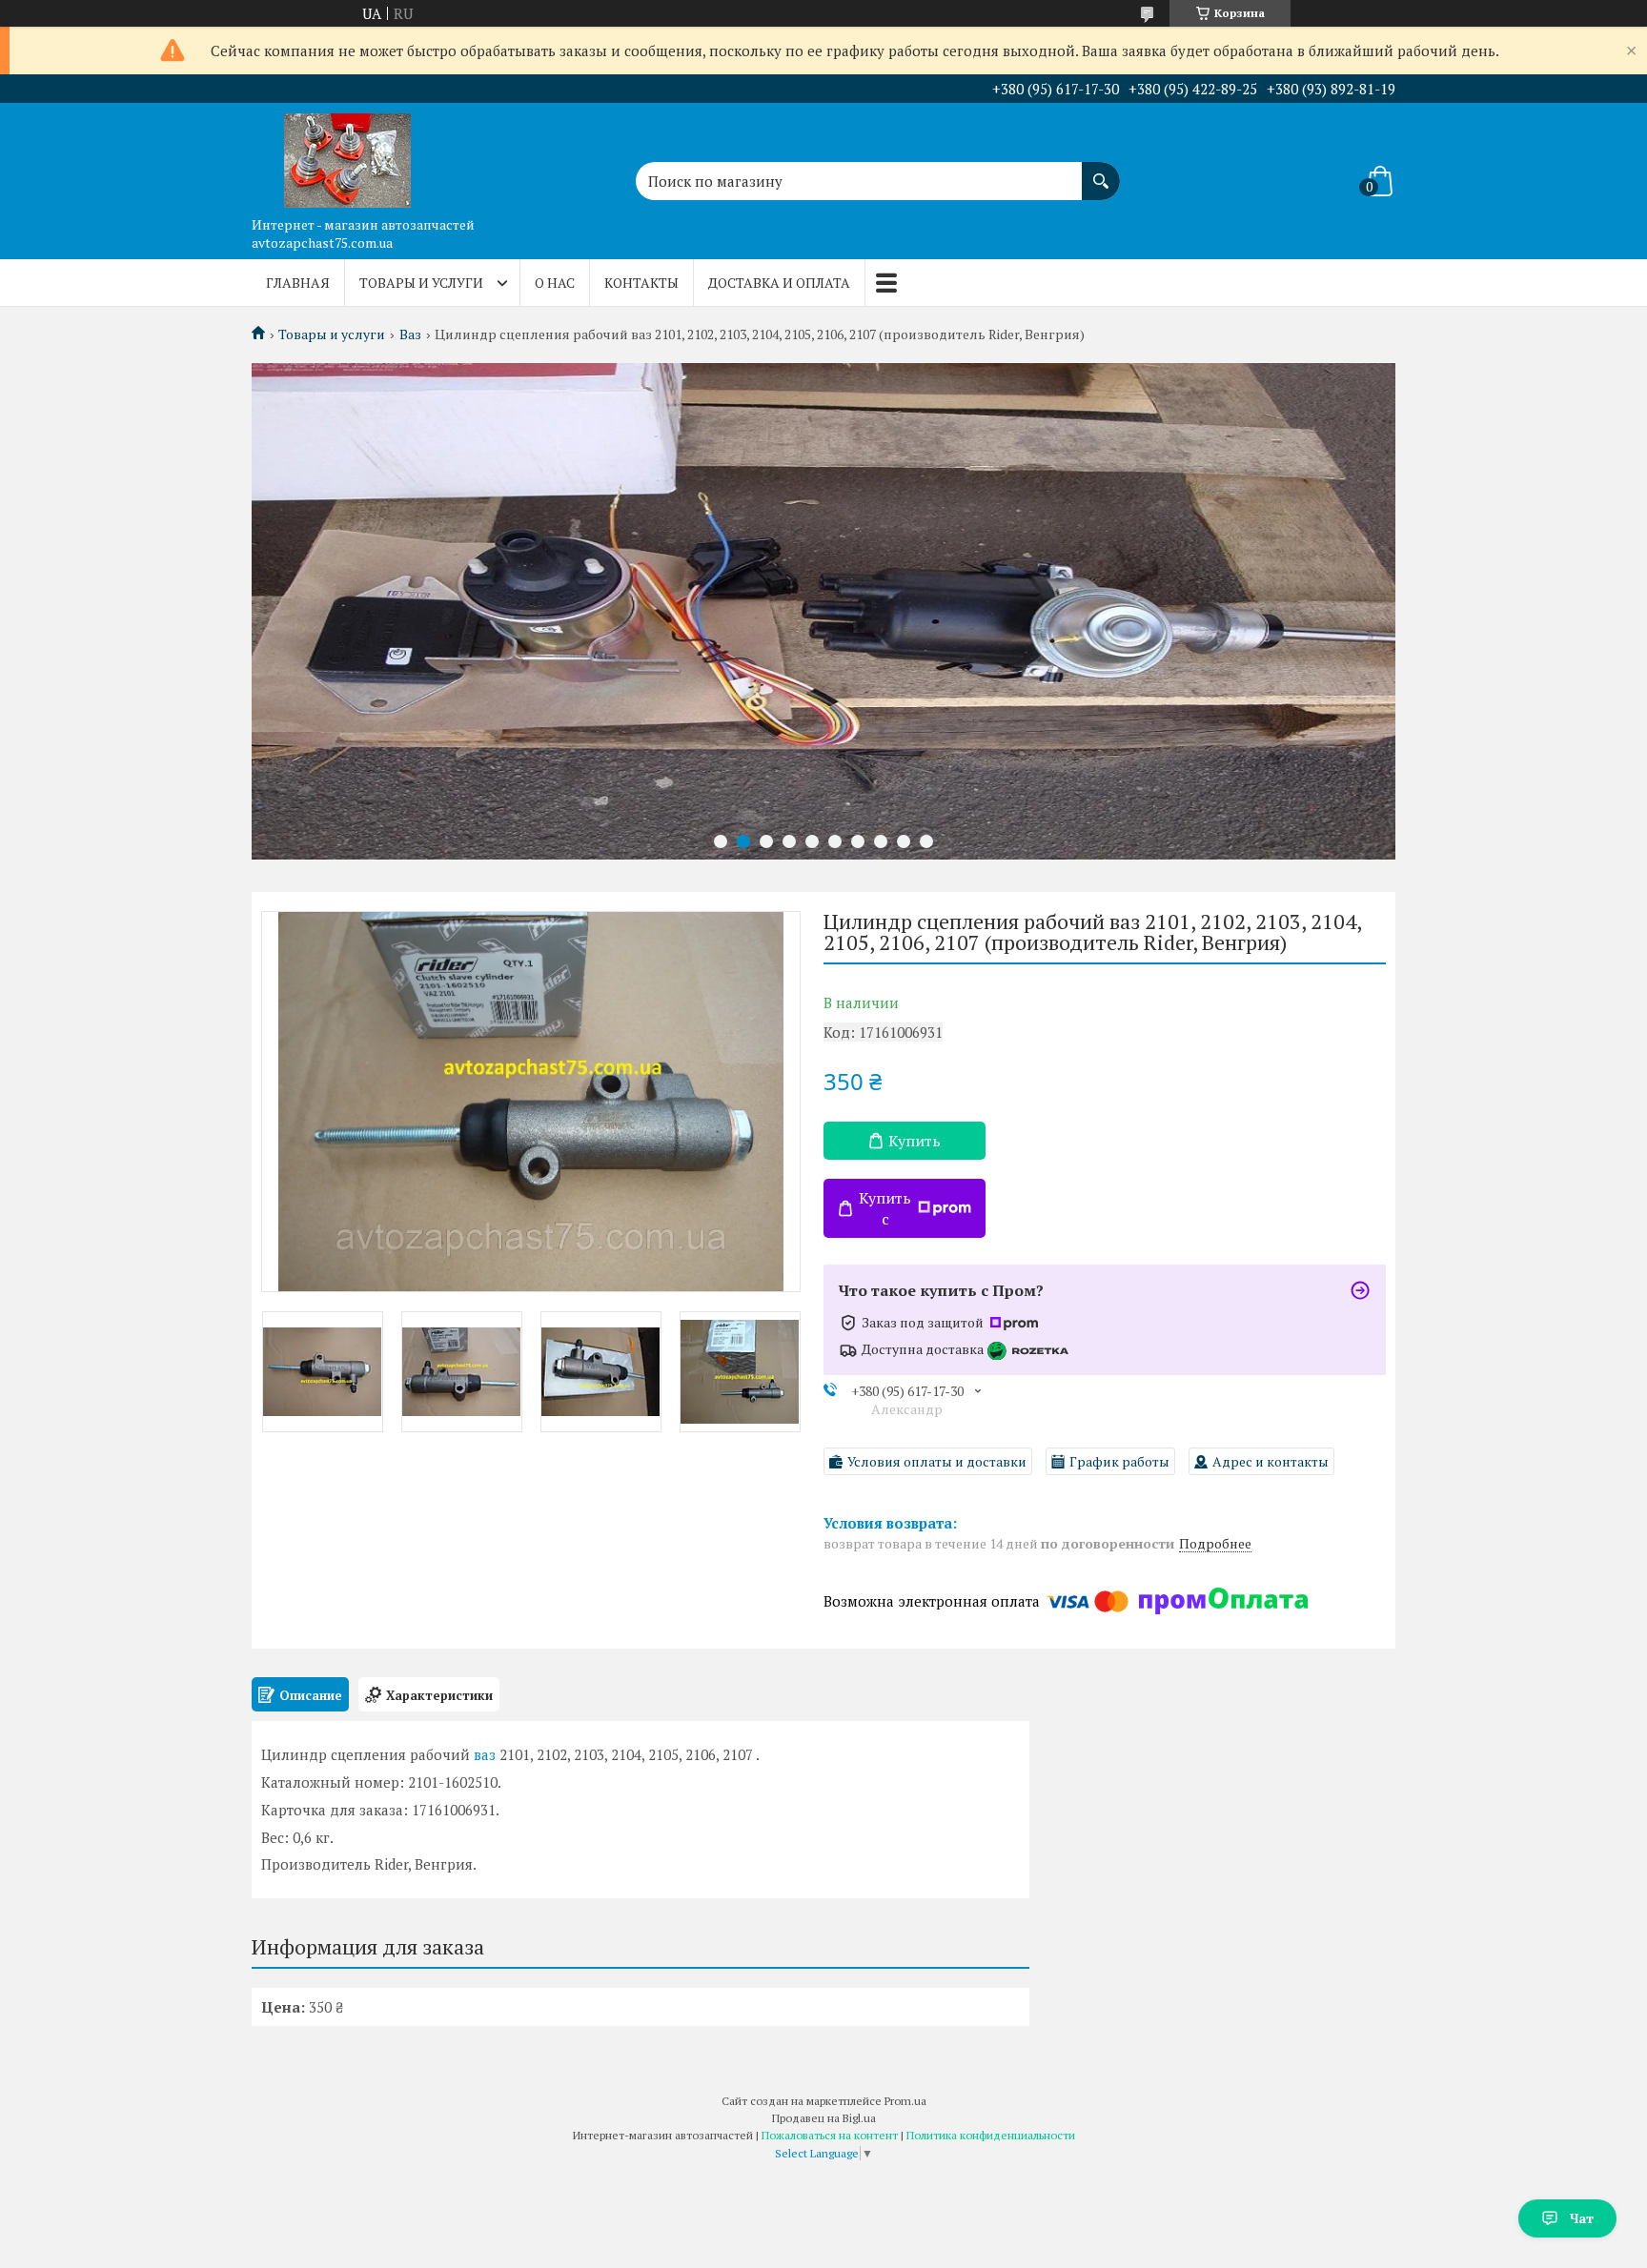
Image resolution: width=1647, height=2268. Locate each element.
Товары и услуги (421, 283)
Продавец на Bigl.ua (824, 2118)
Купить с (885, 1208)
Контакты (641, 283)
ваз (485, 1754)
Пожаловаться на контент (830, 2135)
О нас (555, 283)
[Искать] (1101, 172)
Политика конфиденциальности (991, 2135)
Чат (1582, 2218)
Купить (915, 1141)
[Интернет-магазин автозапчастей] (347, 155)
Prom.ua (905, 2101)
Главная (298, 283)
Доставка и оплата (779, 283)
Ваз (410, 334)
